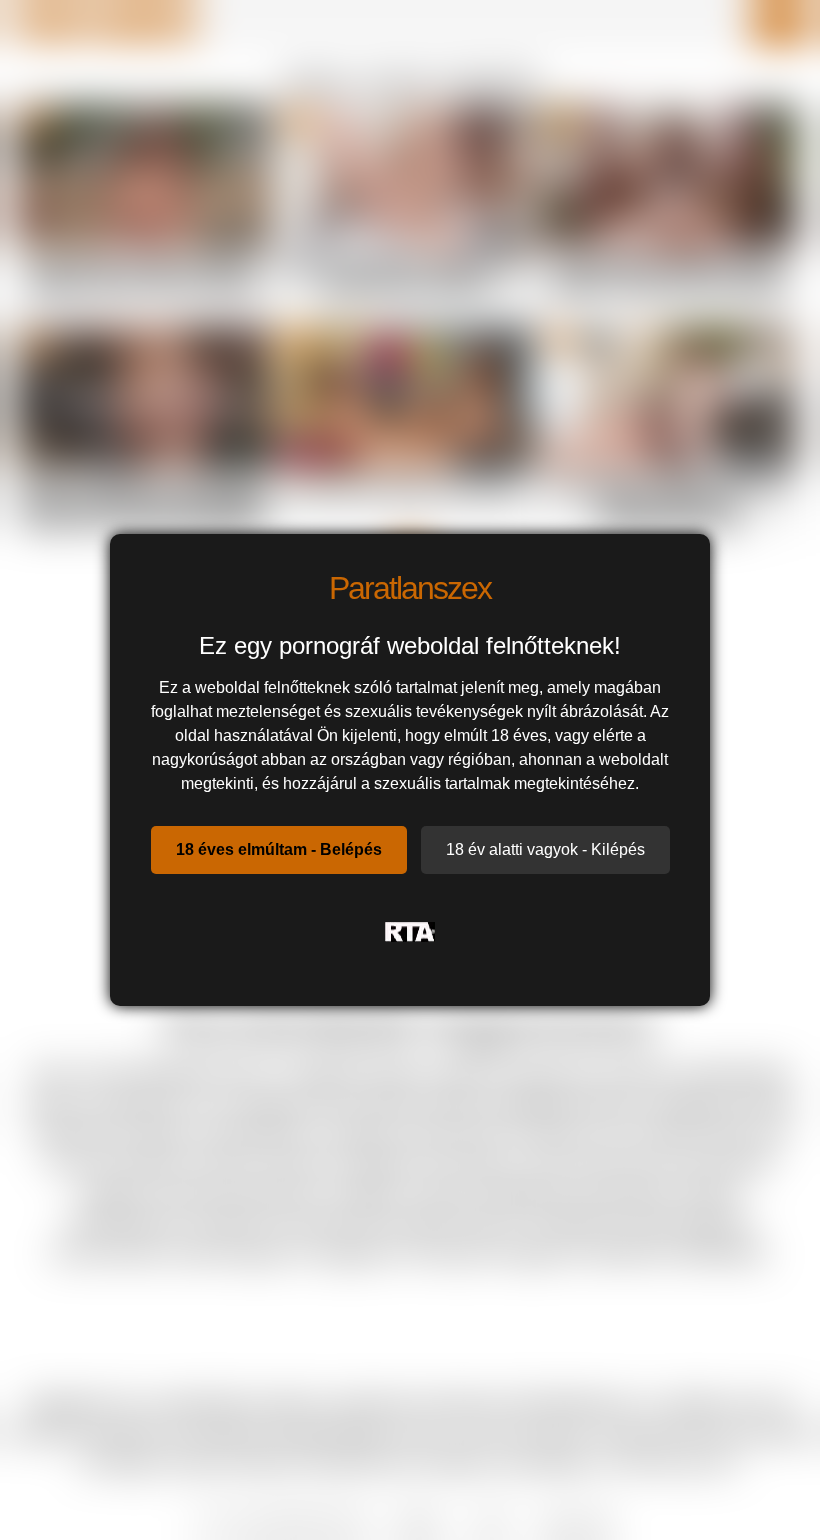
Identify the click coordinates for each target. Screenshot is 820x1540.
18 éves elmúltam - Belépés (279, 849)
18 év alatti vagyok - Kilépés (545, 849)
